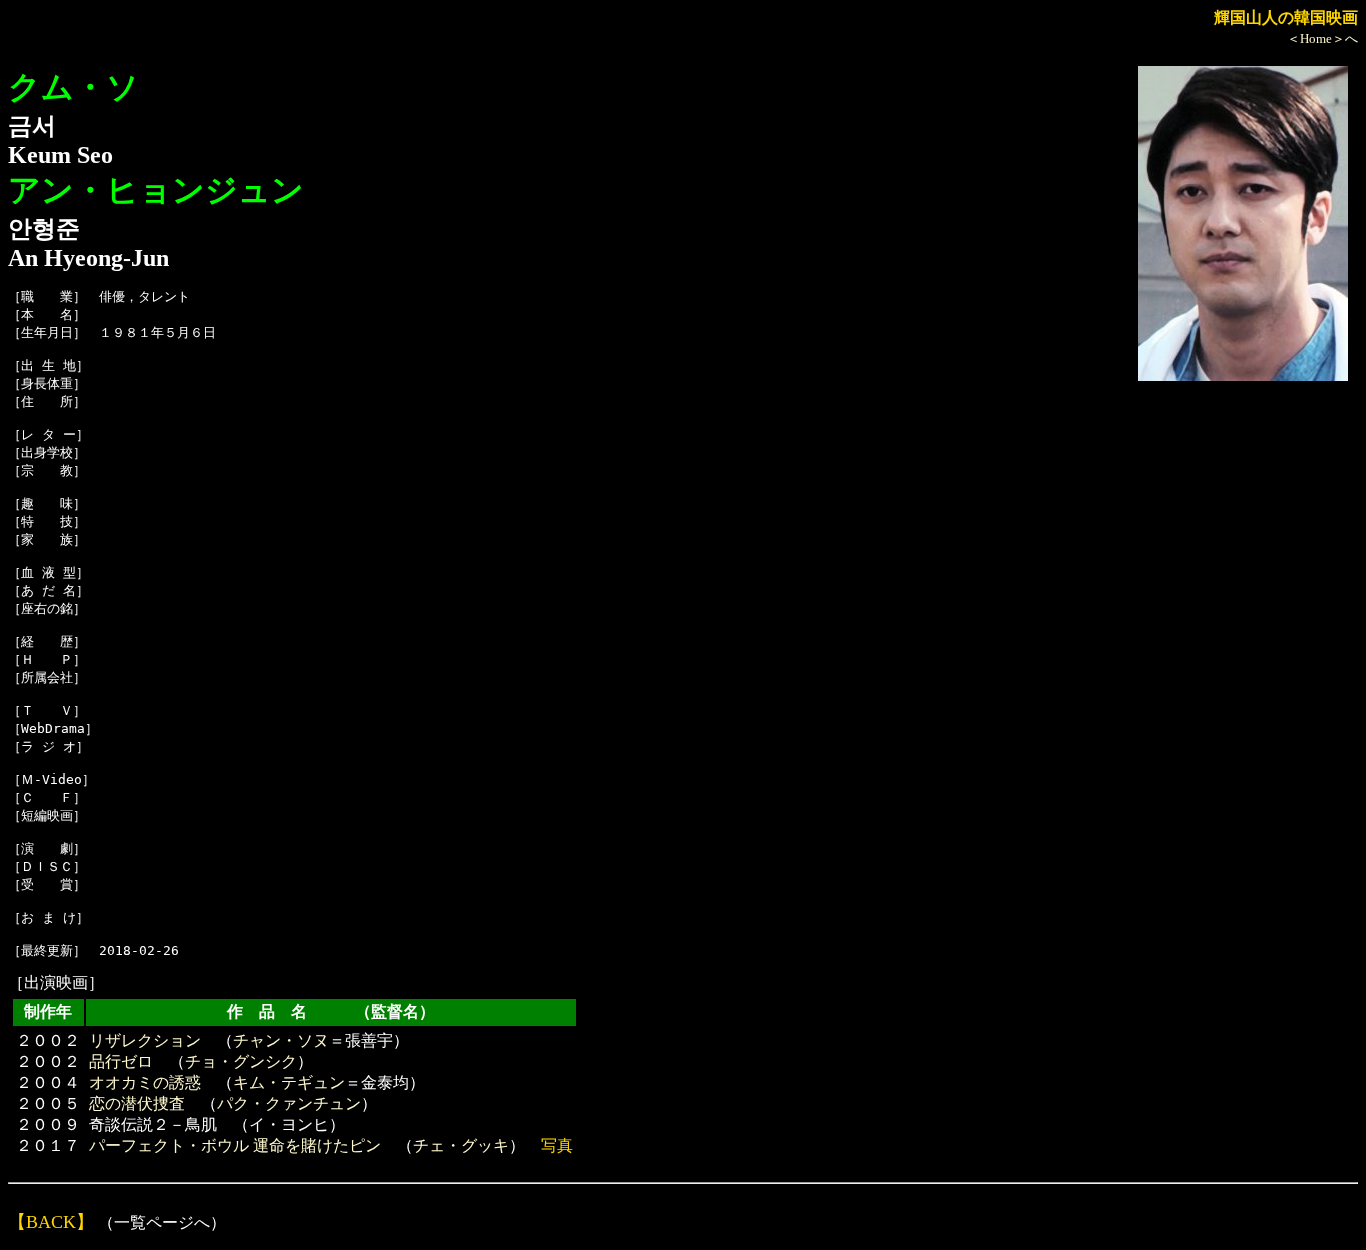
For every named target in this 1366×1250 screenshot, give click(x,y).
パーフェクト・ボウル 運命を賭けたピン (235, 1145)
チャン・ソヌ (281, 1040)
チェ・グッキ (461, 1145)
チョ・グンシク (241, 1061)
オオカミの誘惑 (145, 1082)
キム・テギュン (289, 1082)
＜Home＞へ (1322, 38)
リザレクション (145, 1040)
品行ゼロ (121, 1061)
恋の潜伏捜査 (137, 1103)
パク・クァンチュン (289, 1103)
